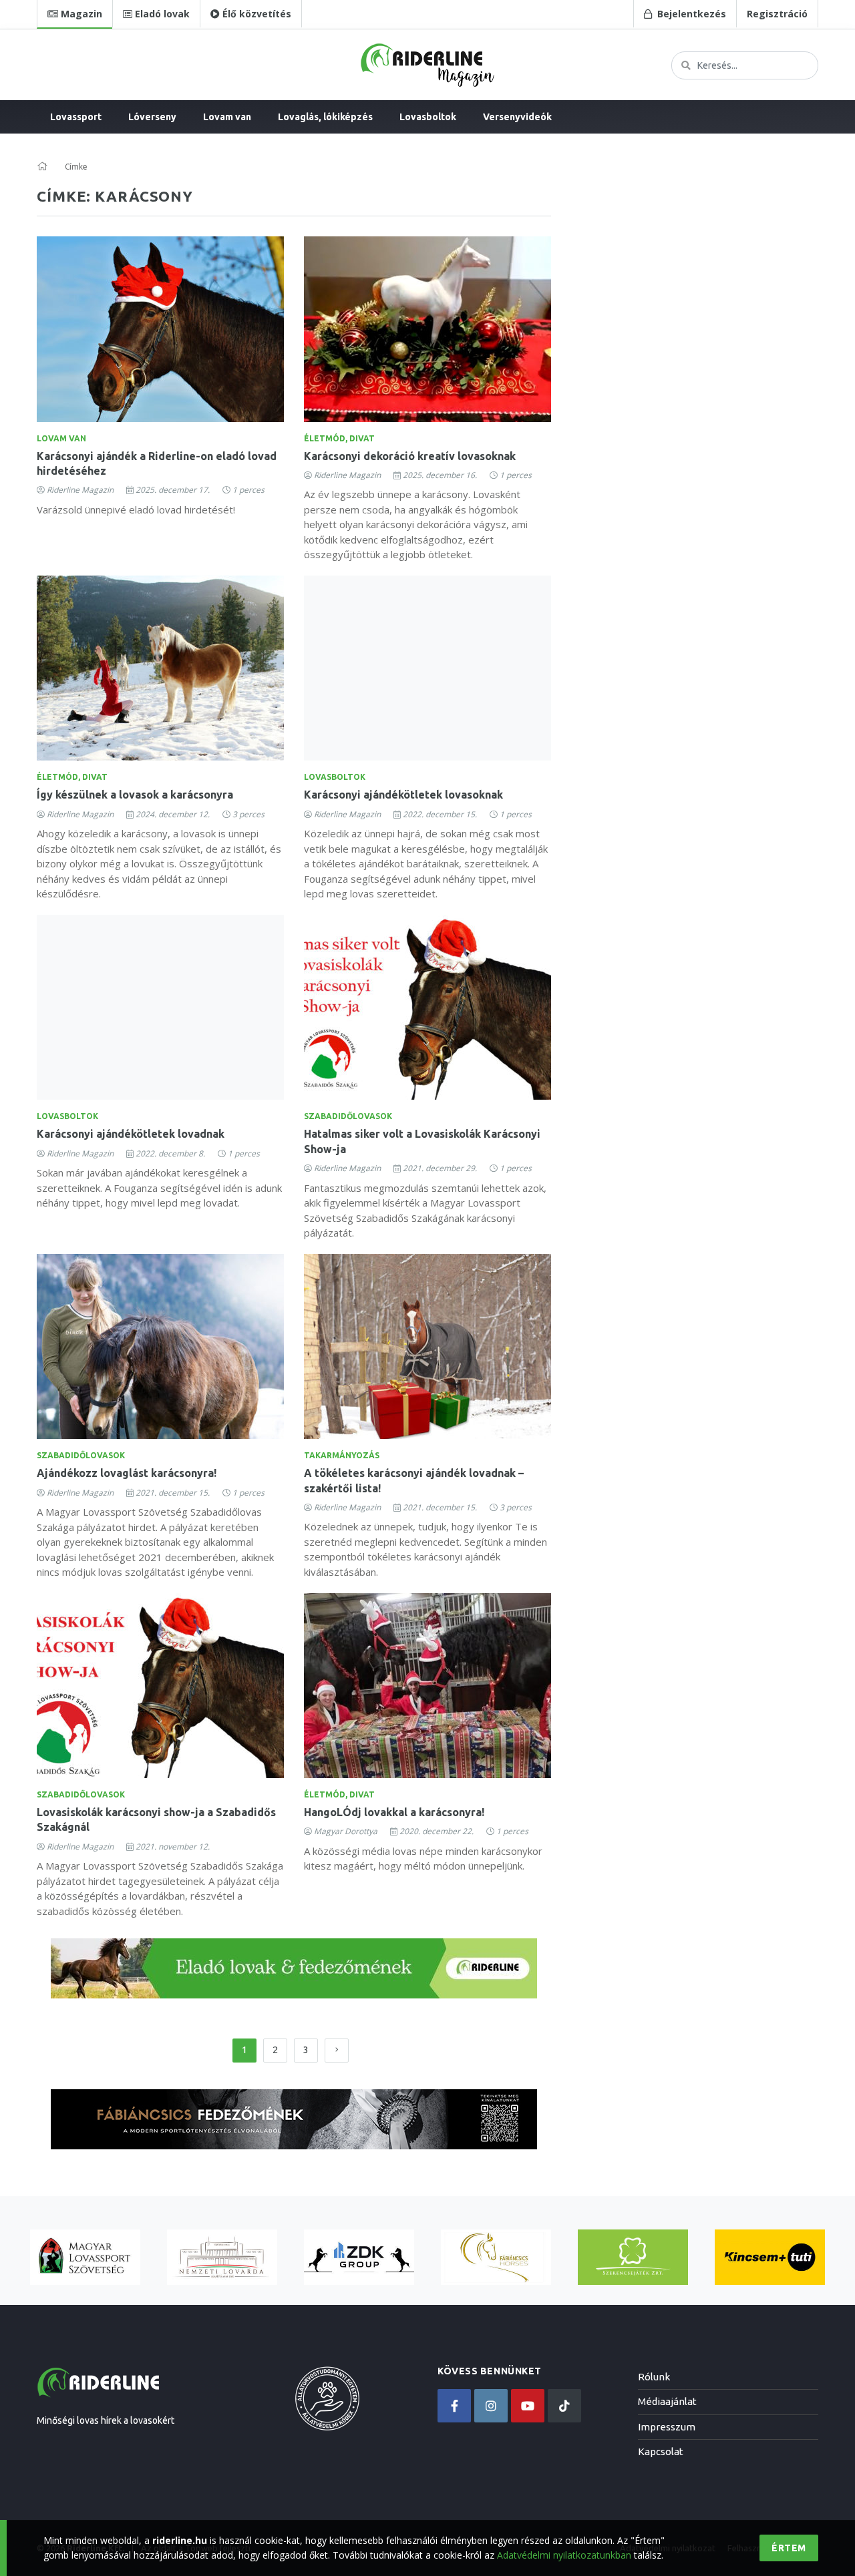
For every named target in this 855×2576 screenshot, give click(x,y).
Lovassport (76, 117)
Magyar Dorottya (346, 1831)
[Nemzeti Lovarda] (222, 2257)
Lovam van (227, 117)
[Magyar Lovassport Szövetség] (85, 2257)
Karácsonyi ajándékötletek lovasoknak (403, 795)
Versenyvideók (517, 117)
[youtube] (528, 2406)
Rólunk (654, 2377)
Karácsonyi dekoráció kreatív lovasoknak (410, 456)
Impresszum (667, 2427)
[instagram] (491, 2406)
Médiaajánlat (667, 2401)
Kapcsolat (661, 2451)
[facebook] (454, 2406)
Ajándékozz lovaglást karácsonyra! (127, 1473)
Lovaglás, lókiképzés (325, 117)
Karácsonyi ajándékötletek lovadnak (131, 1134)
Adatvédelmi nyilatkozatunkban (564, 2555)
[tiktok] (564, 2406)
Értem (789, 2548)
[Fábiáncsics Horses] (496, 2257)
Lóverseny (152, 117)
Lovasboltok (428, 117)
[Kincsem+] (770, 2257)
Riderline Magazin (80, 490)
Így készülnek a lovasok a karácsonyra (135, 795)
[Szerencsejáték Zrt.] (633, 2257)
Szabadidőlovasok (348, 1116)
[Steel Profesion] (359, 2257)
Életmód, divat (339, 438)
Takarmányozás (342, 1455)
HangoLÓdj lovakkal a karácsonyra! (394, 1812)
